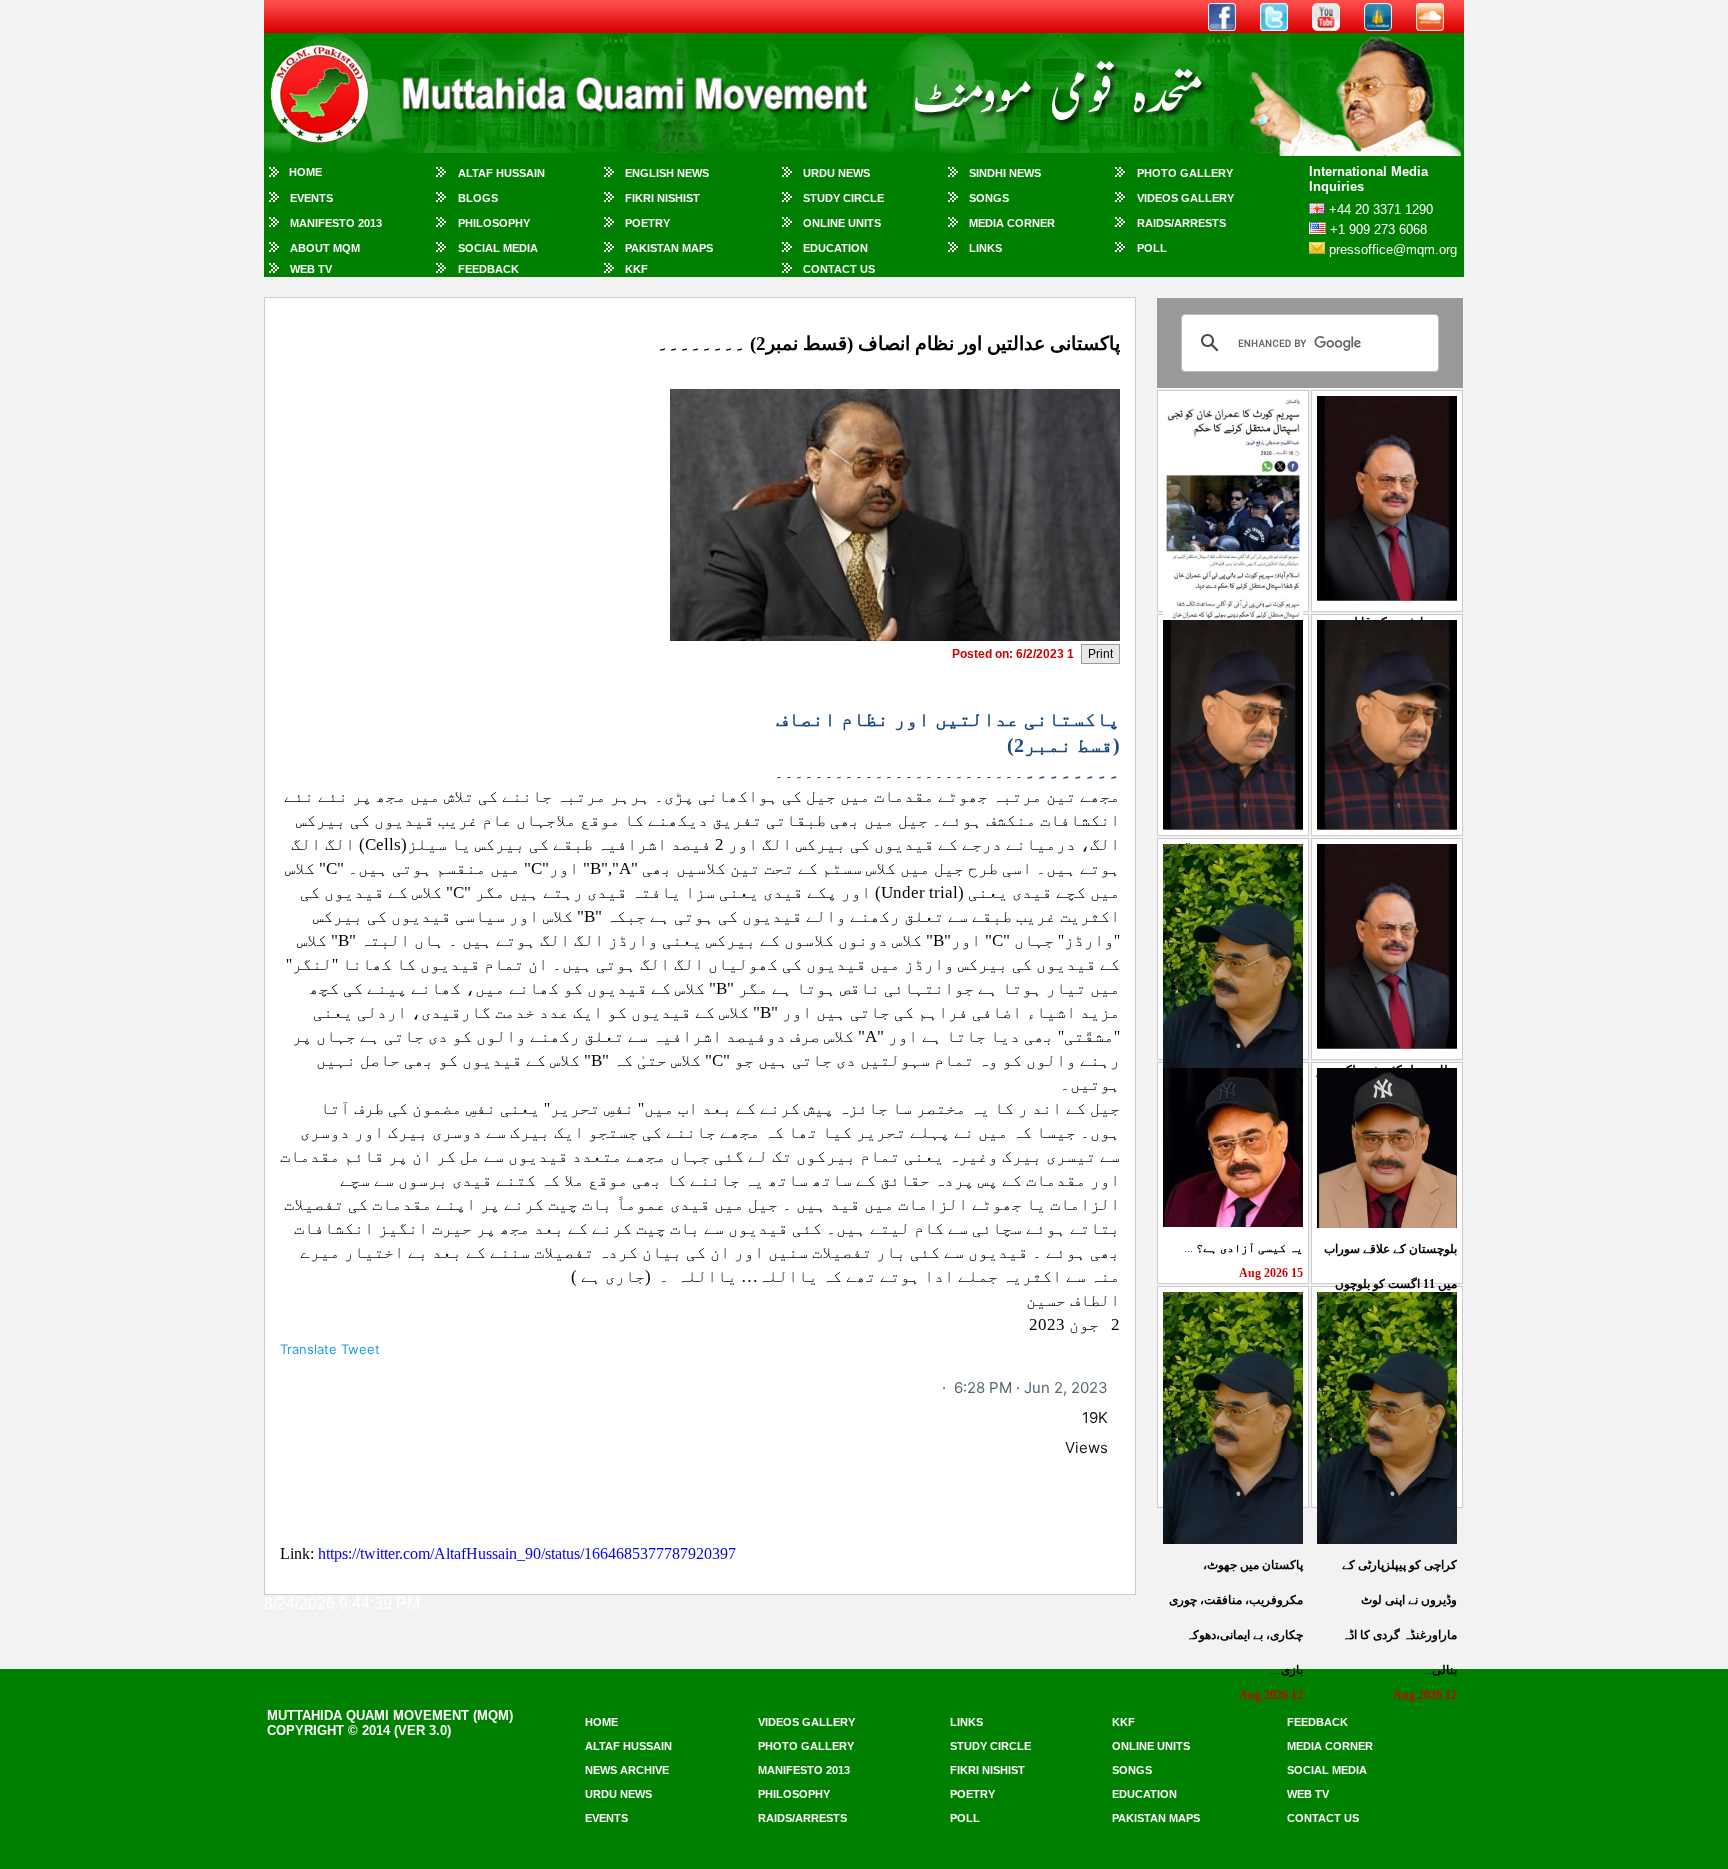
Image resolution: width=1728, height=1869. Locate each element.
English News (667, 173)
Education (835, 248)
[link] (1031, 1388)
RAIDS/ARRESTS (1181, 223)
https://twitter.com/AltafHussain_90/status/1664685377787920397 (527, 1553)
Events (311, 198)
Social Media (498, 248)
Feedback (488, 269)
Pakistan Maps (669, 248)
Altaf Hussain (501, 173)
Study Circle (843, 198)
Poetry (647, 223)
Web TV (311, 269)
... (1243, 1248)
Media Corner (1012, 223)
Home (305, 172)
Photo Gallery (1185, 173)
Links (985, 248)
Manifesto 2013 (336, 223)
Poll (1152, 248)
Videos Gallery (1185, 198)
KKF (636, 269)
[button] (700, 1349)
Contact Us (839, 269)
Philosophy (494, 223)
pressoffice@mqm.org (1393, 249)
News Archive (627, 1770)
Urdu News (836, 173)
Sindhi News (1005, 173)
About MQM (325, 248)
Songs (989, 198)
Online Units (842, 223)
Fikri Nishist (662, 198)
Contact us (1323, 1818)
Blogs (478, 198)
